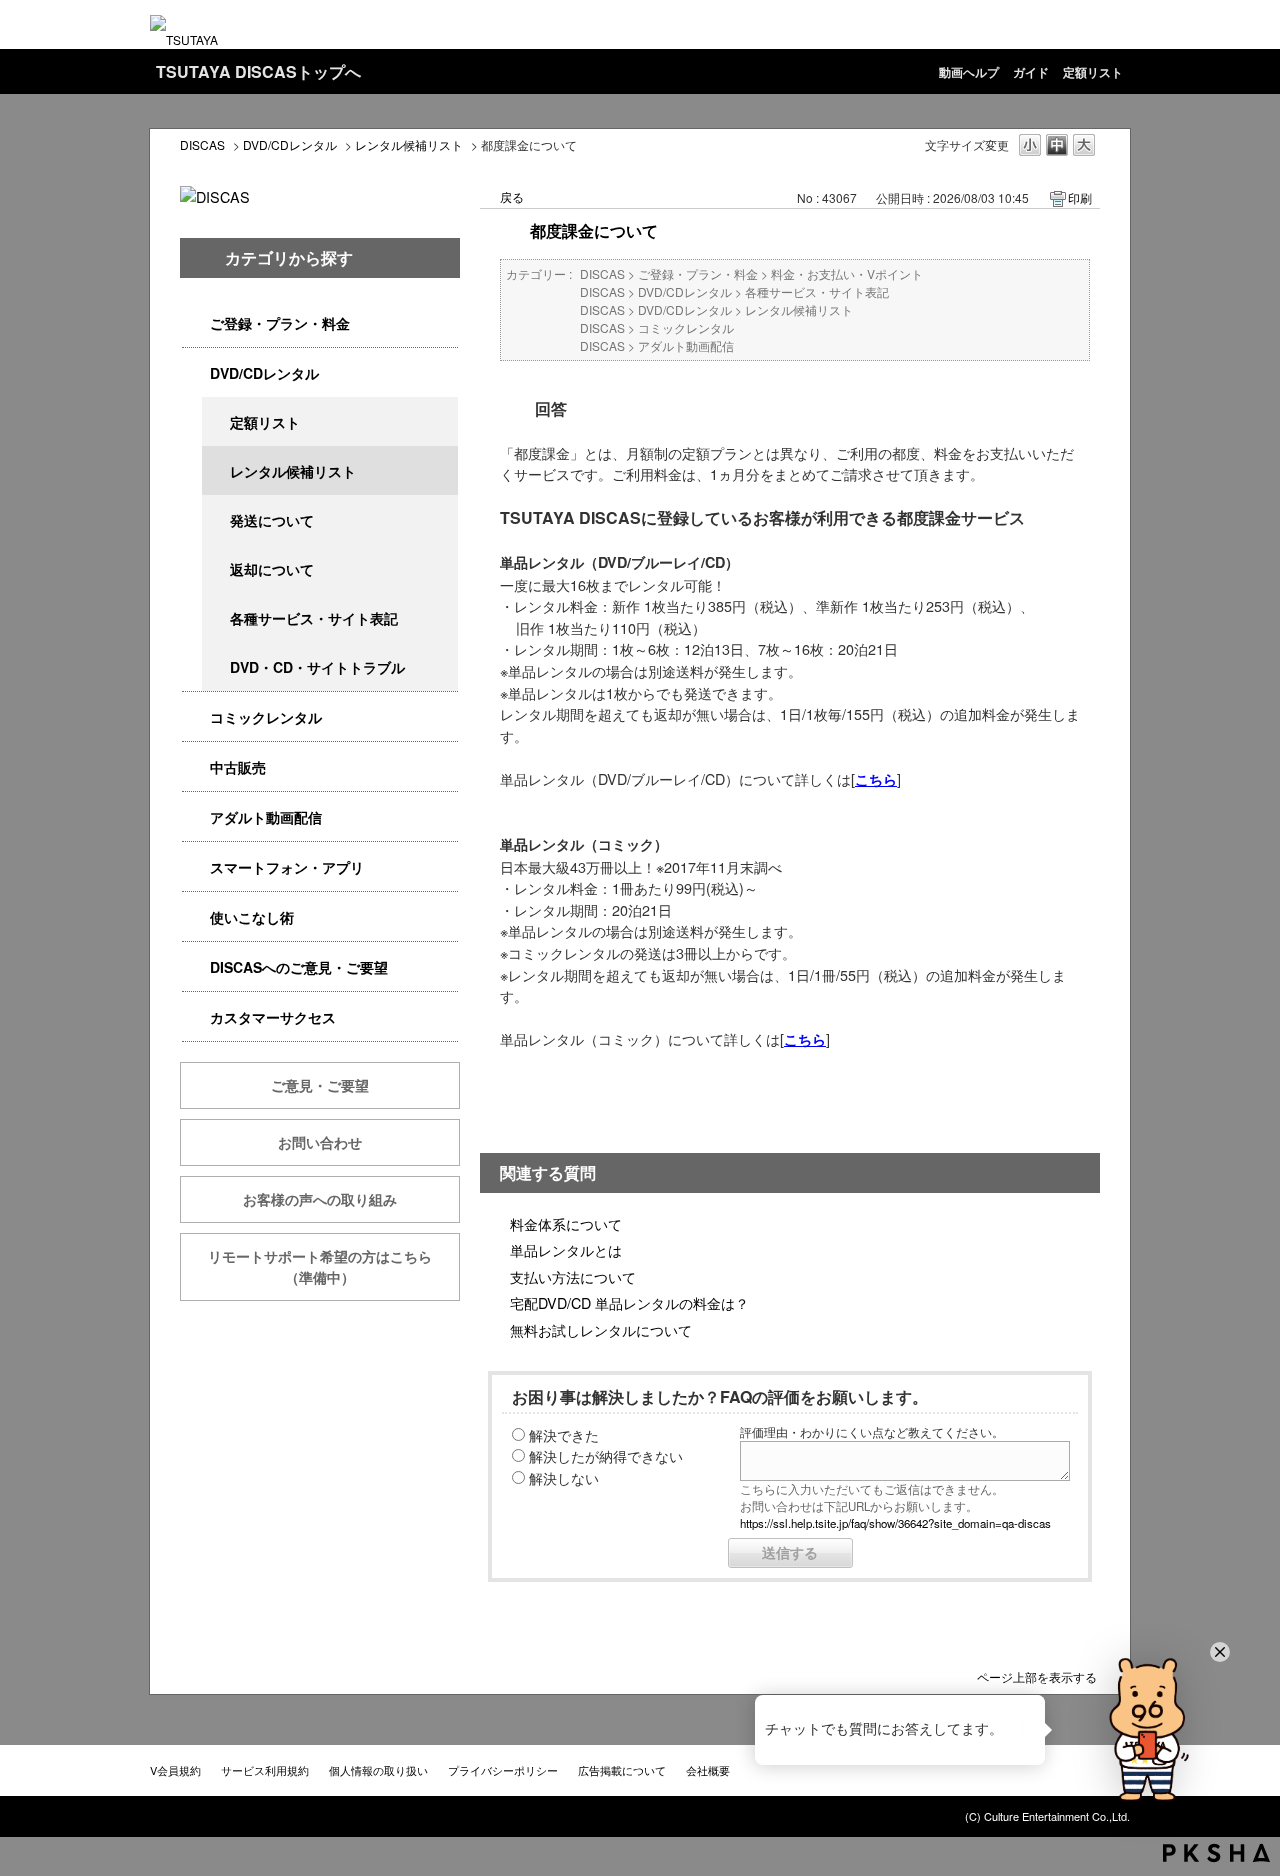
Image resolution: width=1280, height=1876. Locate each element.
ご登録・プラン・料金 (280, 323)
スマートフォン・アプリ (287, 867)
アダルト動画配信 (266, 817)
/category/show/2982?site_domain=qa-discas (196, 867)
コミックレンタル (266, 717)
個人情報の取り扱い (378, 1770)
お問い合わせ (320, 1142)
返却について (272, 569)
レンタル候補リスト (409, 144)
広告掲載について (622, 1770)
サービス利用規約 (265, 1770)
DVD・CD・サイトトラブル (317, 667)
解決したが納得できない (606, 1455)
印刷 (1080, 197)
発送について (272, 520)
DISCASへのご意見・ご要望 (299, 967)
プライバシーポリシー (503, 1770)
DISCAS (202, 144)
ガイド (1031, 72)
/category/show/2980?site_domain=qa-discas (196, 373)
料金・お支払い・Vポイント (847, 273)
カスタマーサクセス (273, 1017)
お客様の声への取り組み (320, 1199)
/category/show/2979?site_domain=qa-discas (196, 323)
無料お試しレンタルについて (601, 1329)
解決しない (564, 1477)
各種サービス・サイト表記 (314, 618)
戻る (512, 196)
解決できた (564, 1434)
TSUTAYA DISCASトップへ (258, 71)
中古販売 (238, 767)
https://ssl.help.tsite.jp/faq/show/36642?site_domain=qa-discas (895, 1523)
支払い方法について (573, 1276)
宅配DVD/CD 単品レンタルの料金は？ (629, 1302)
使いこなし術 (252, 917)
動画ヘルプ (969, 72)
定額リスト (1093, 72)
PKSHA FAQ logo (1216, 1853)
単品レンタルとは (566, 1249)
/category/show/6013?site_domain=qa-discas (196, 767)
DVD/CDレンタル (290, 144)
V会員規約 (175, 1770)
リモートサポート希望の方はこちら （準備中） (334, 1266)
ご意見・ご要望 (320, 1085)
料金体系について (566, 1223)
